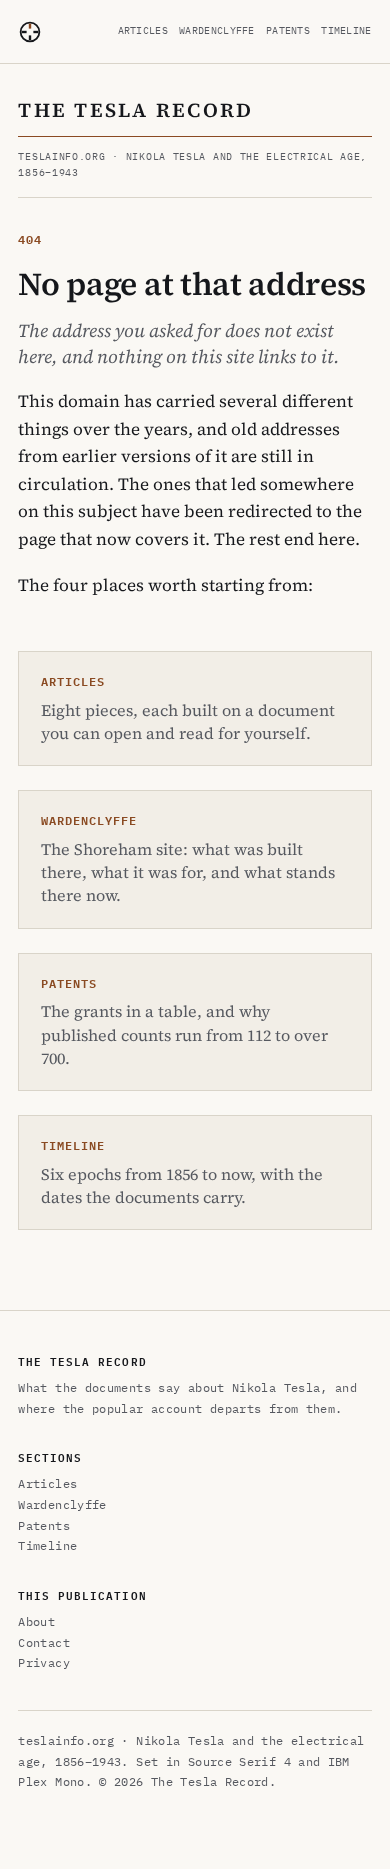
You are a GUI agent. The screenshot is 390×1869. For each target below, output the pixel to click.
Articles (143, 30)
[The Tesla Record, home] (30, 32)
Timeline (346, 30)
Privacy (44, 1662)
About (36, 1621)
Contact (44, 1642)
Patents (288, 30)
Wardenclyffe (217, 30)
